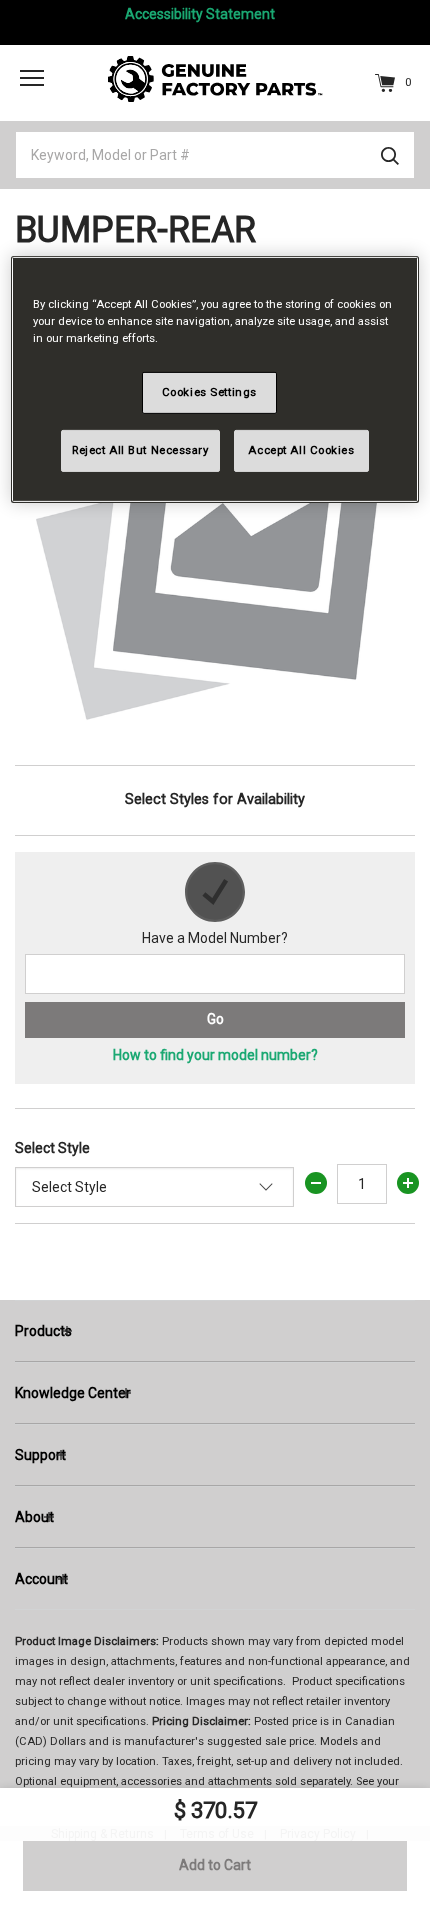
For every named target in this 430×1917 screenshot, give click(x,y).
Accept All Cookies (301, 450)
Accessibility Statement (200, 14)
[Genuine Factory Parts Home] (215, 78)
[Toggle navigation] (32, 77)
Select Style (52, 1148)
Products (43, 1331)
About (34, 1517)
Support (40, 1455)
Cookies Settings (209, 392)
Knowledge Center (73, 1393)
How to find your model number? (215, 1055)
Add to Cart (215, 1865)
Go (215, 1019)
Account (41, 1579)
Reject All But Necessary (140, 450)
